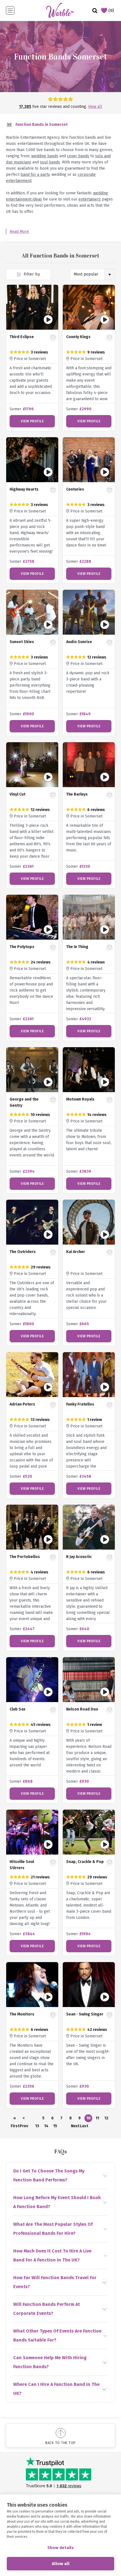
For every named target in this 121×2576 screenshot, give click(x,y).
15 (55, 2126)
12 (106, 2118)
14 (46, 2126)
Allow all (61, 2564)
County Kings (78, 337)
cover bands (78, 156)
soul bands (50, 162)
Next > (75, 2127)
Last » (84, 2127)
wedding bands (45, 156)
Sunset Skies (22, 642)
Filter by (31, 274)
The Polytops (22, 947)
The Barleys (77, 794)
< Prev (24, 2119)
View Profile (32, 421)
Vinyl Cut (17, 794)
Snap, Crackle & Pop (85, 1862)
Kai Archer (76, 1252)
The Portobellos (25, 1557)
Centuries (75, 489)
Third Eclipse (22, 337)
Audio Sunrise (79, 642)
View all (95, 107)
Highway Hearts (24, 489)
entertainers (90, 199)
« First (15, 2119)
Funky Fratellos (80, 1404)
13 (37, 2126)
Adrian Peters (22, 1404)
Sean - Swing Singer (85, 2014)
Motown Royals (80, 1099)
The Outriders (23, 1252)
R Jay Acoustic (79, 1557)
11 (97, 2118)
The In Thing (77, 947)
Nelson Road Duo (82, 1709)
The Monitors (22, 2014)
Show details (60, 2548)
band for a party (35, 175)
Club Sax (17, 1709)
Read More (19, 232)
